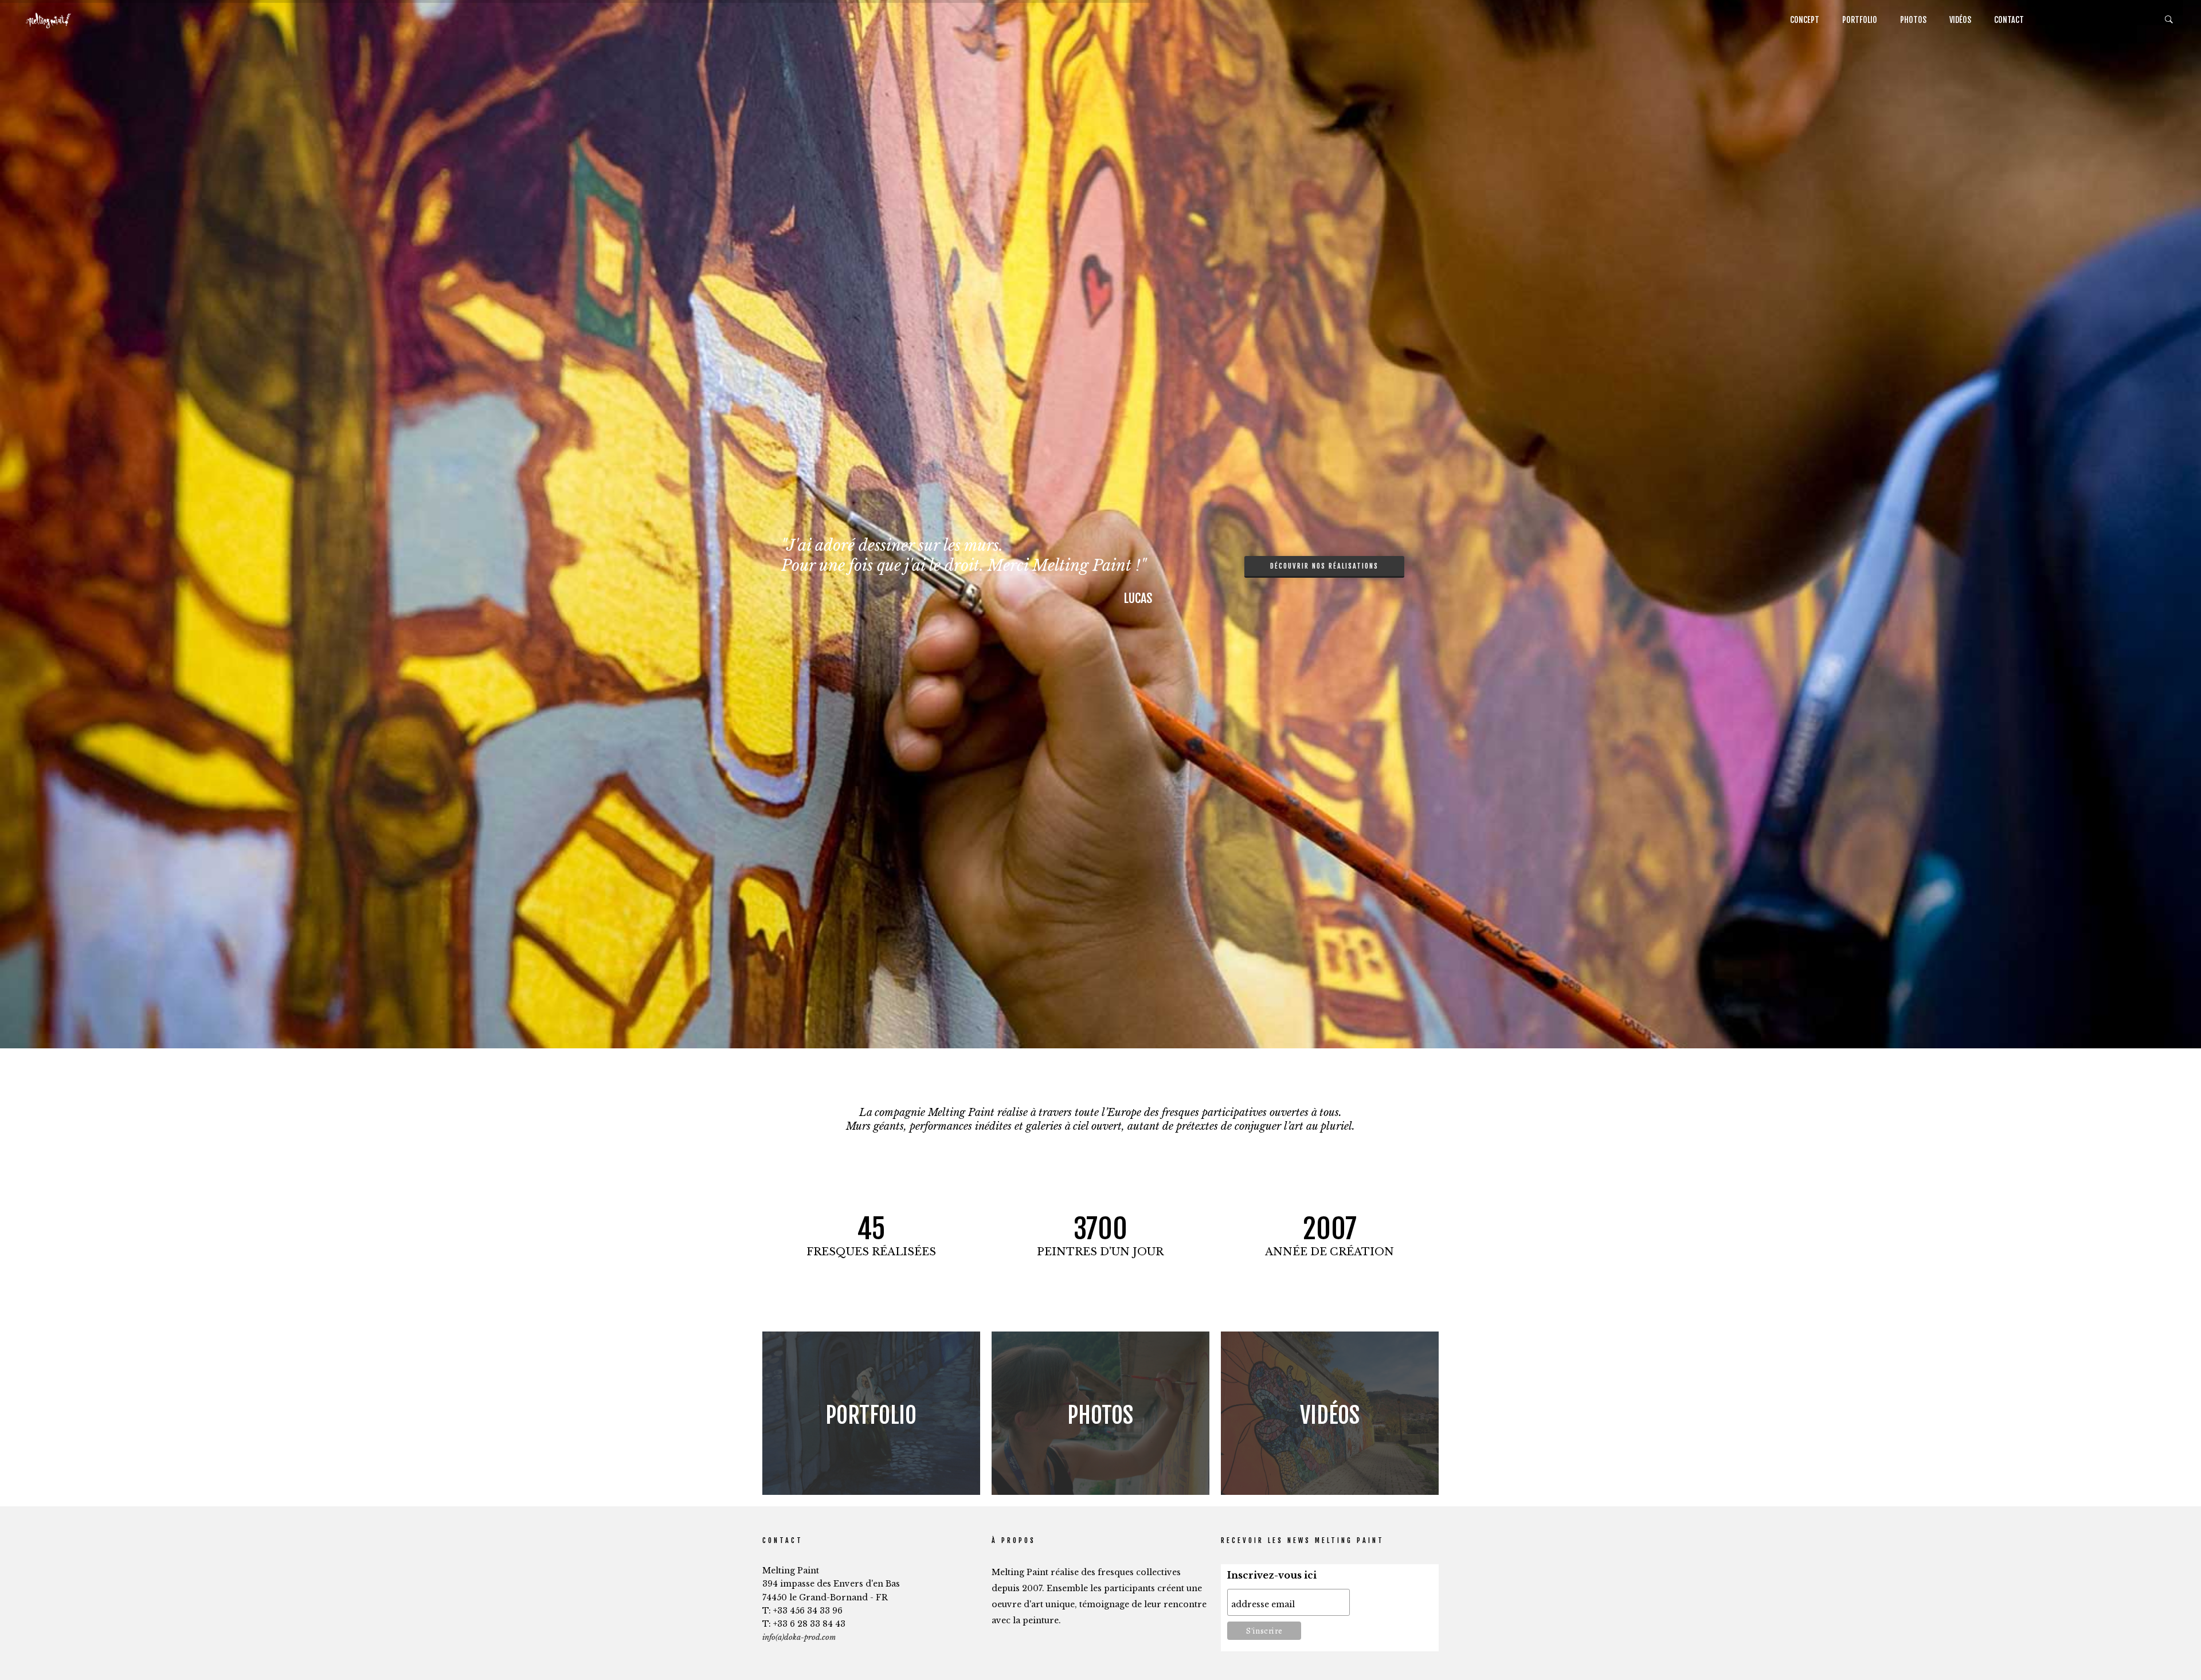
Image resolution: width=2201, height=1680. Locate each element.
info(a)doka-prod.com (799, 1637)
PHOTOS (1913, 20)
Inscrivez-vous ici (1272, 1575)
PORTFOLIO (1860, 20)
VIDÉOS (1960, 20)
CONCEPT (1805, 20)
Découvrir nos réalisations (1324, 566)
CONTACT (2009, 20)
